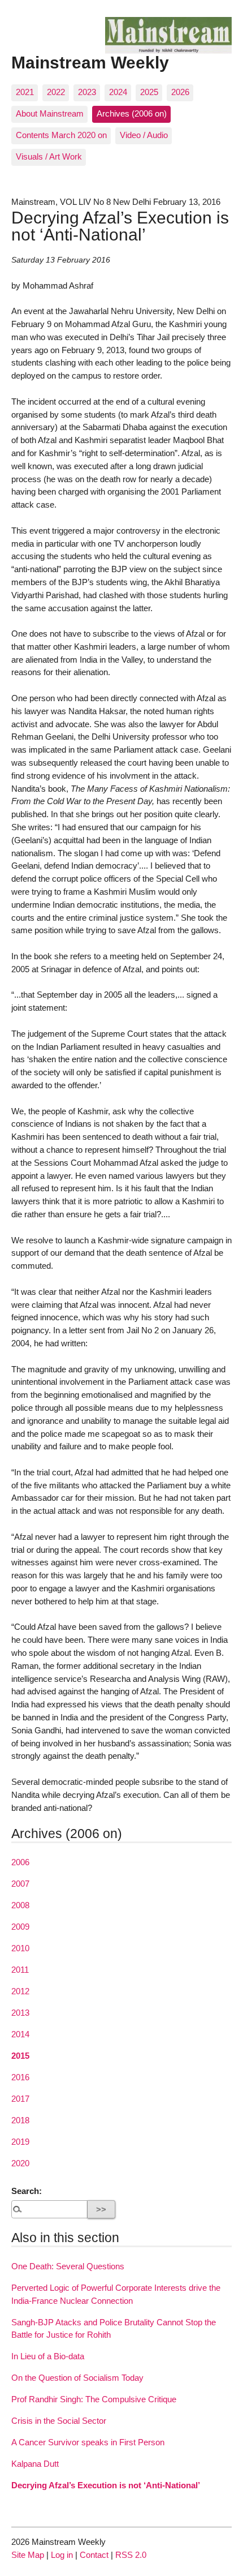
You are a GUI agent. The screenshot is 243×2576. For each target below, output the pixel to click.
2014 (20, 2034)
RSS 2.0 (131, 2555)
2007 (20, 1884)
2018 (20, 2120)
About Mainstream (50, 113)
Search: (27, 2191)
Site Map (28, 2555)
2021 (25, 92)
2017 (20, 2099)
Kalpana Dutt (35, 2464)
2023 (87, 92)
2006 (20, 1862)
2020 (20, 2163)
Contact (94, 2555)
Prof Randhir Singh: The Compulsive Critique (94, 2399)
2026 (180, 92)
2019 (20, 2142)
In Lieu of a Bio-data (48, 2356)
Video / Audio (144, 135)
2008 (20, 1905)
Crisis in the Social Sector (59, 2421)
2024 (118, 92)
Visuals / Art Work (49, 156)
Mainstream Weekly (90, 62)
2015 (20, 2056)
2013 (20, 2013)
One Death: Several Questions (68, 2266)
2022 (56, 92)
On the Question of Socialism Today (77, 2378)
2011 (20, 1970)
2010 (20, 1948)
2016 (20, 2077)
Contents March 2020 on (61, 135)
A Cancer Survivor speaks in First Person (88, 2442)
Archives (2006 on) (132, 113)
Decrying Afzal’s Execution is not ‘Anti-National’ (106, 2485)
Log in (62, 2555)
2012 (20, 1991)
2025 (149, 92)
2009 (20, 1927)
